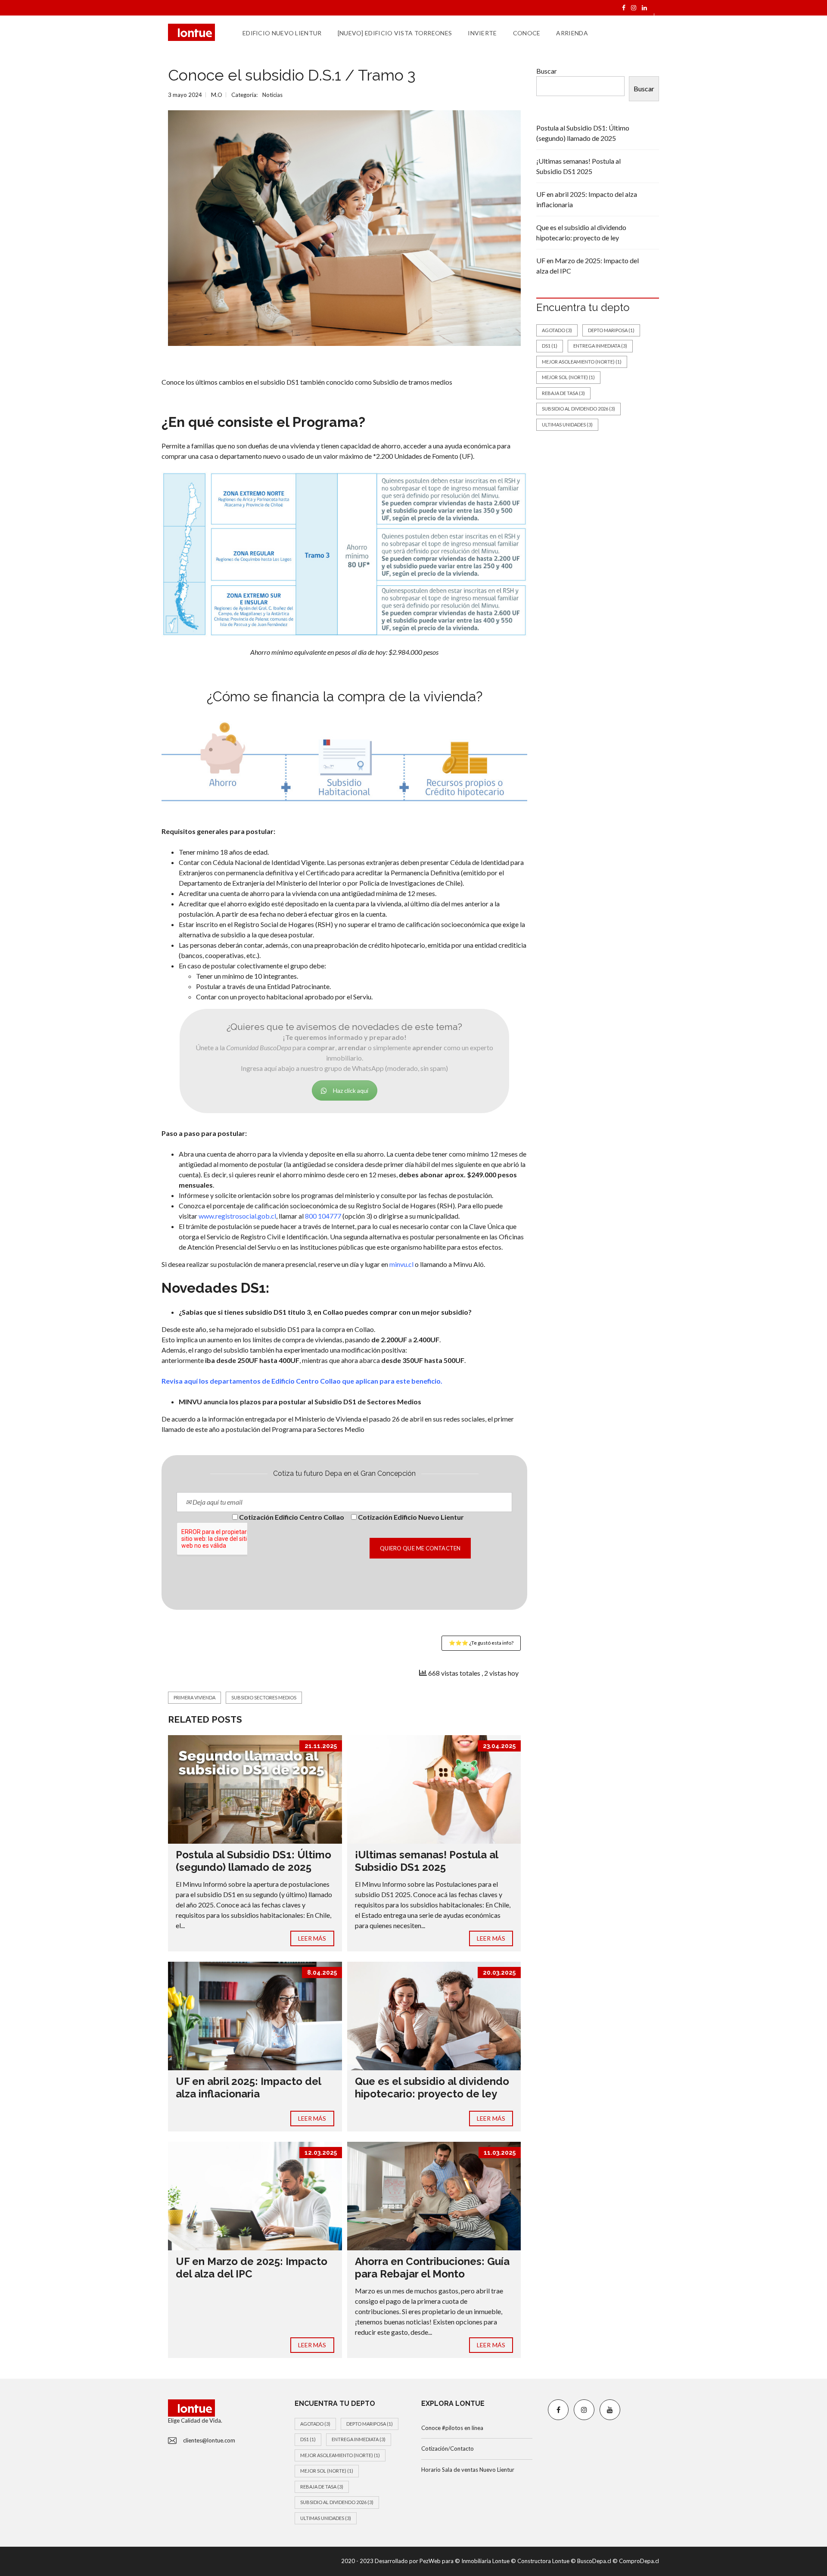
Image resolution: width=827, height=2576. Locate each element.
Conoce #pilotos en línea (452, 2428)
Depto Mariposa (611, 330)
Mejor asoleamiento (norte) (582, 362)
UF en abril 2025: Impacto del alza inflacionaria (248, 2088)
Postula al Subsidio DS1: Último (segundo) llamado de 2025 (253, 1861)
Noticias (272, 95)
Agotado (557, 330)
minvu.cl (401, 1264)
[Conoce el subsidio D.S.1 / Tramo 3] (344, 228)
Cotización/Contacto (448, 2448)
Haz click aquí (351, 1090)
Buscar (547, 71)
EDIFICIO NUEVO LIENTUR (282, 33)
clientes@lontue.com (209, 2440)
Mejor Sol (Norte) (568, 377)
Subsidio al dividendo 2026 (578, 409)
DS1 (550, 346)
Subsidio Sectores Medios (264, 1697)
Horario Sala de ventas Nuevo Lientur (468, 2470)
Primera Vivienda (194, 1697)
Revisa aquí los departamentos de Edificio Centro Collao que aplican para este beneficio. (302, 1381)
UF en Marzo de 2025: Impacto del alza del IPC (252, 2268)
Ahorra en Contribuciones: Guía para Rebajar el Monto (432, 2268)
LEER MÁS (312, 1938)
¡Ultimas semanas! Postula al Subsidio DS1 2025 (426, 1861)
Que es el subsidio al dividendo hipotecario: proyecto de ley (432, 2088)
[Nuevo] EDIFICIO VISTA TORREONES (395, 33)
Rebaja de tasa (563, 393)
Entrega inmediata (600, 346)
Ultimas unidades (567, 425)
